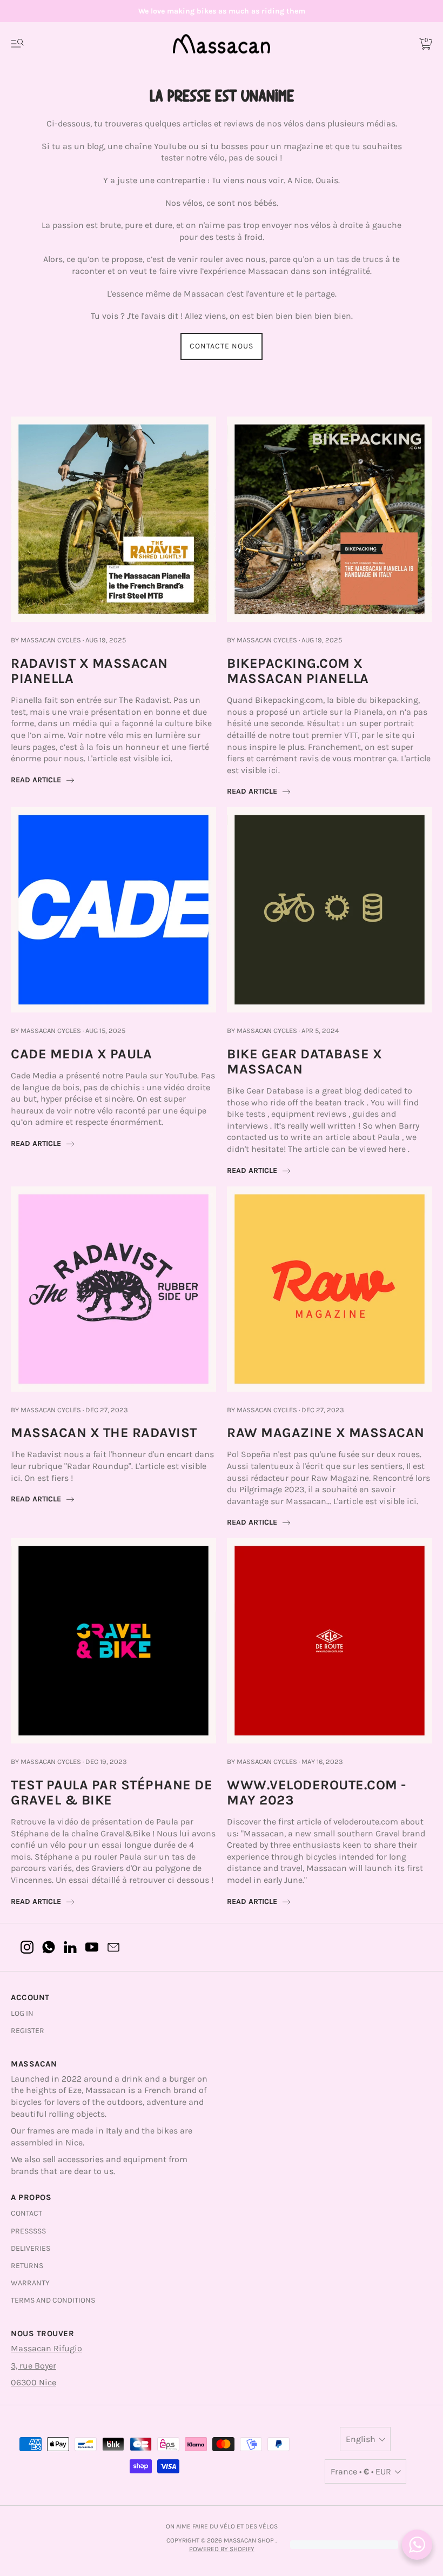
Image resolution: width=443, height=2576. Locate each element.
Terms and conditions (53, 2300)
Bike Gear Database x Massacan (304, 1061)
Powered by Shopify (222, 2549)
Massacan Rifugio (46, 2348)
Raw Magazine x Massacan (326, 1433)
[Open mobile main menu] (17, 44)
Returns (27, 2266)
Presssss (28, 2231)
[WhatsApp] (49, 1947)
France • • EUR (361, 2471)
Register (28, 2031)
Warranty (30, 2283)
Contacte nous (222, 346)
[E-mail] (113, 1947)
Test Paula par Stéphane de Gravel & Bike (112, 1792)
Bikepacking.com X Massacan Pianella (298, 671)
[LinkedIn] (70, 1947)
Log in (22, 2013)
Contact (26, 2213)
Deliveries (31, 2248)
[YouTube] (92, 1947)
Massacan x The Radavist (104, 1433)
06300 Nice (33, 2382)
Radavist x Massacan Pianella (89, 671)
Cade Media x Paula (81, 1054)
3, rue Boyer (33, 2366)
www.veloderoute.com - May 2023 (317, 1792)
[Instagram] (27, 1947)
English (361, 2439)
